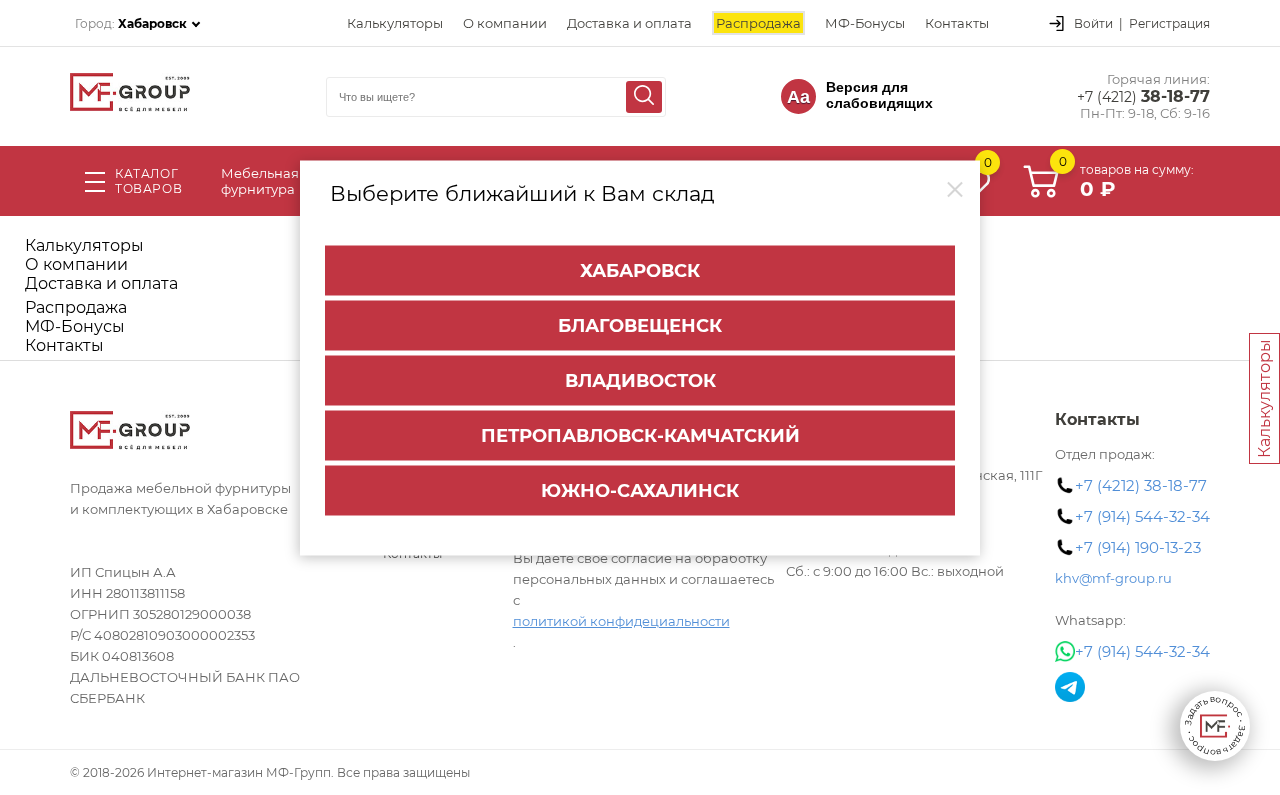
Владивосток (640, 380)
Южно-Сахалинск (640, 490)
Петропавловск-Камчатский (640, 435)
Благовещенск (640, 325)
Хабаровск (640, 270)
